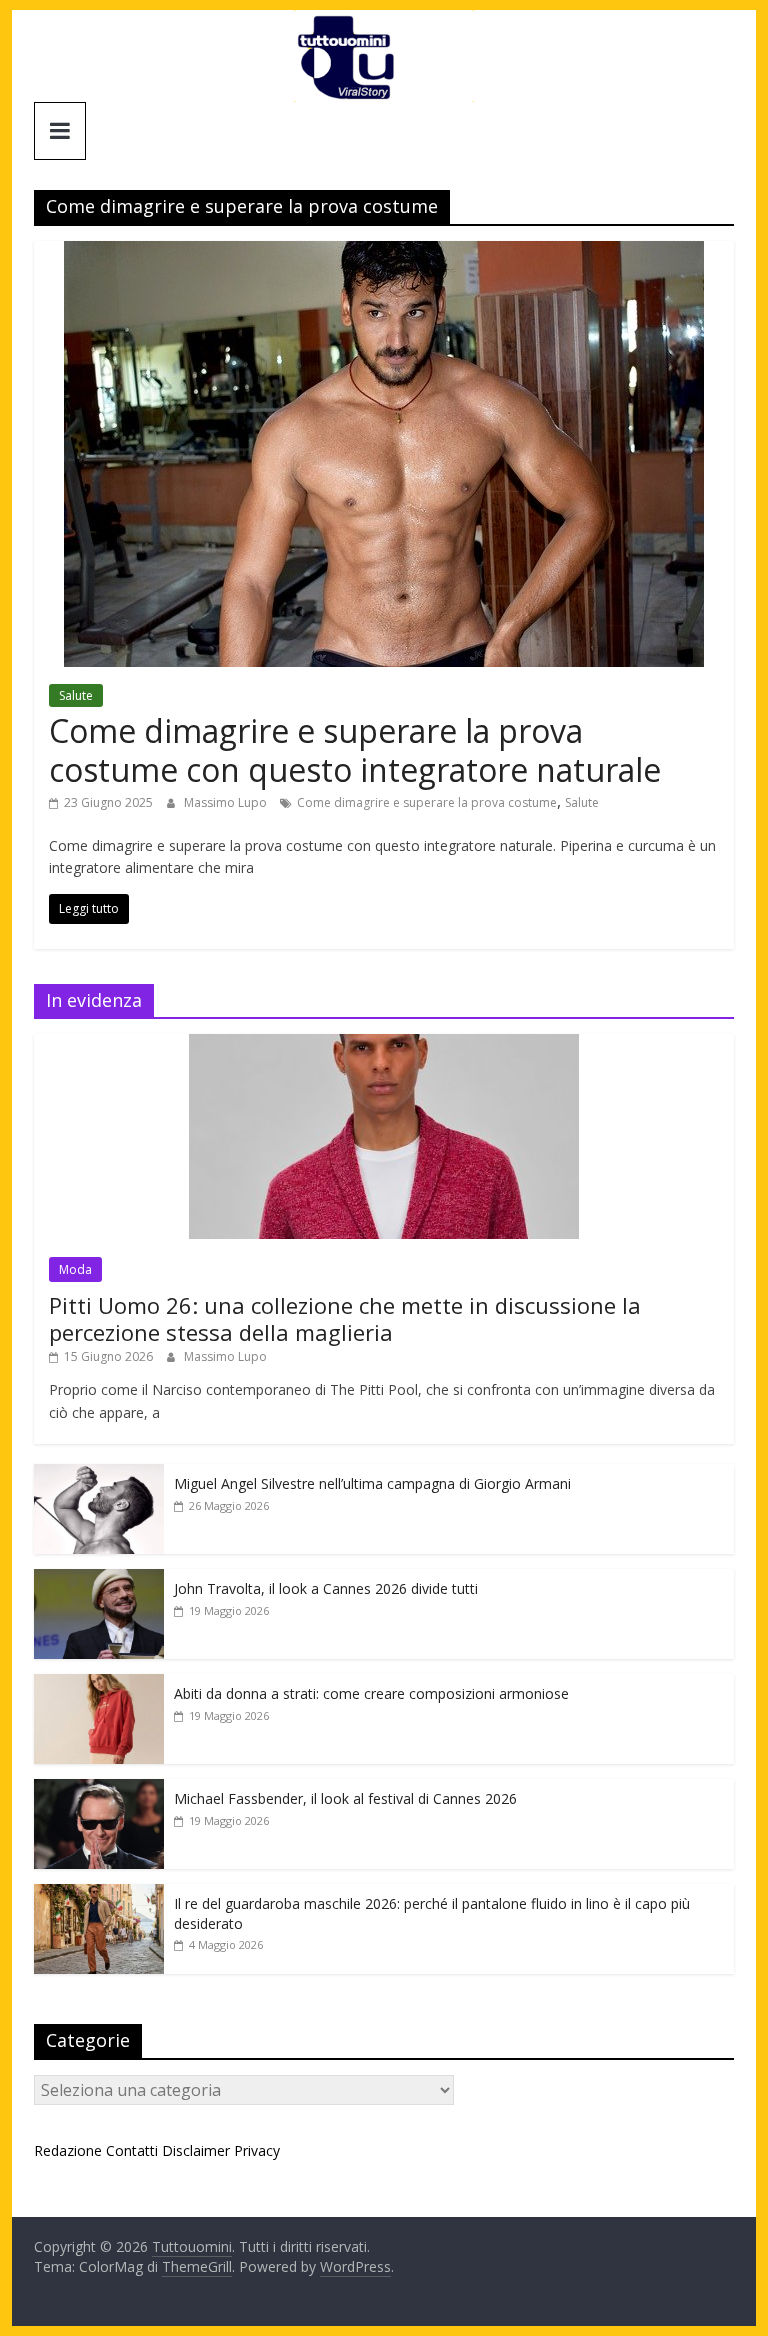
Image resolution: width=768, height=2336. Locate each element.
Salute (76, 695)
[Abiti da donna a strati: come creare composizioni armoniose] (99, 1684)
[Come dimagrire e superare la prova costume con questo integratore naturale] (384, 253)
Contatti (132, 2150)
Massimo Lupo (227, 802)
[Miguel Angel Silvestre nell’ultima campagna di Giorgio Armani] (99, 1474)
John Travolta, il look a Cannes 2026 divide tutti (326, 1588)
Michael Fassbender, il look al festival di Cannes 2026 (345, 1798)
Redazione (68, 2150)
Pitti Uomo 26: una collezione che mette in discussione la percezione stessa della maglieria (345, 1318)
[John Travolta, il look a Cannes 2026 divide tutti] (99, 1579)
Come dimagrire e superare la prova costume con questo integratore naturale (355, 749)
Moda (75, 1269)
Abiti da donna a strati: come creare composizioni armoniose (371, 1693)
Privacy (257, 2150)
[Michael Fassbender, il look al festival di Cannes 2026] (99, 1789)
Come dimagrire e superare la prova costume (427, 802)
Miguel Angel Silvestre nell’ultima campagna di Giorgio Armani (372, 1483)
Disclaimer (196, 2150)
